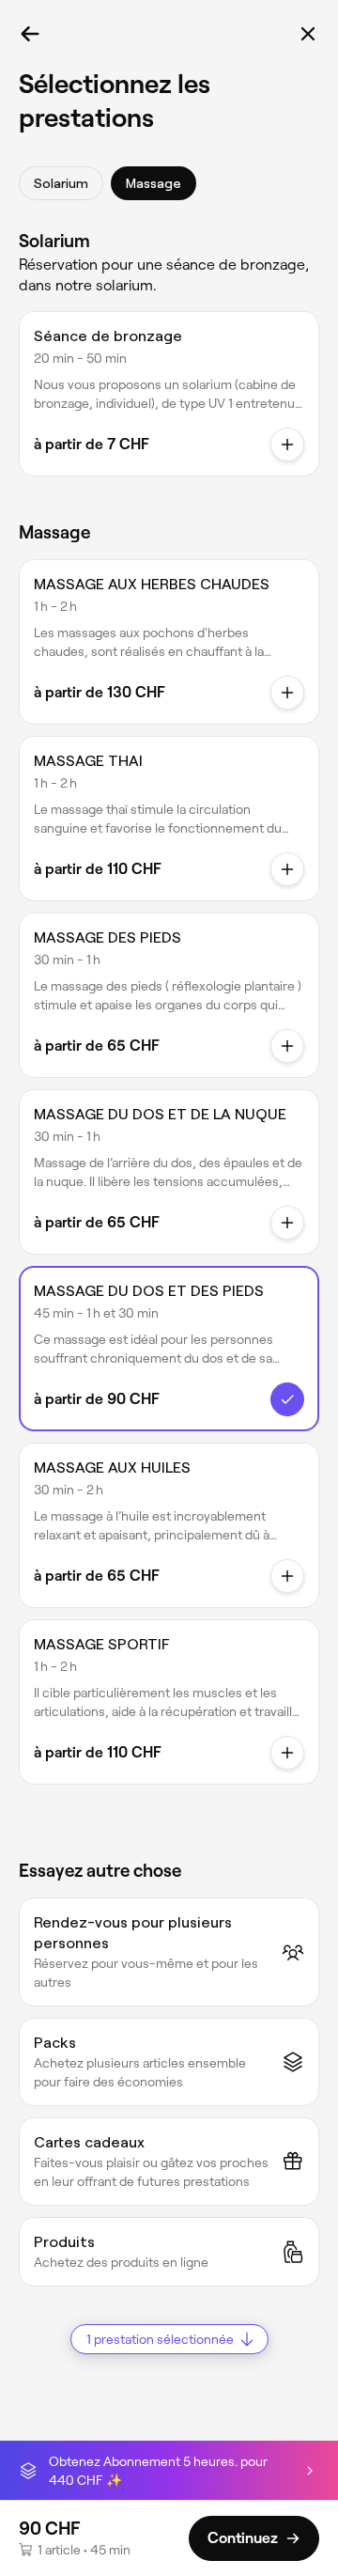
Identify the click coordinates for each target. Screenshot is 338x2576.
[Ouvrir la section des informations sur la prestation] (287, 445)
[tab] (61, 183)
